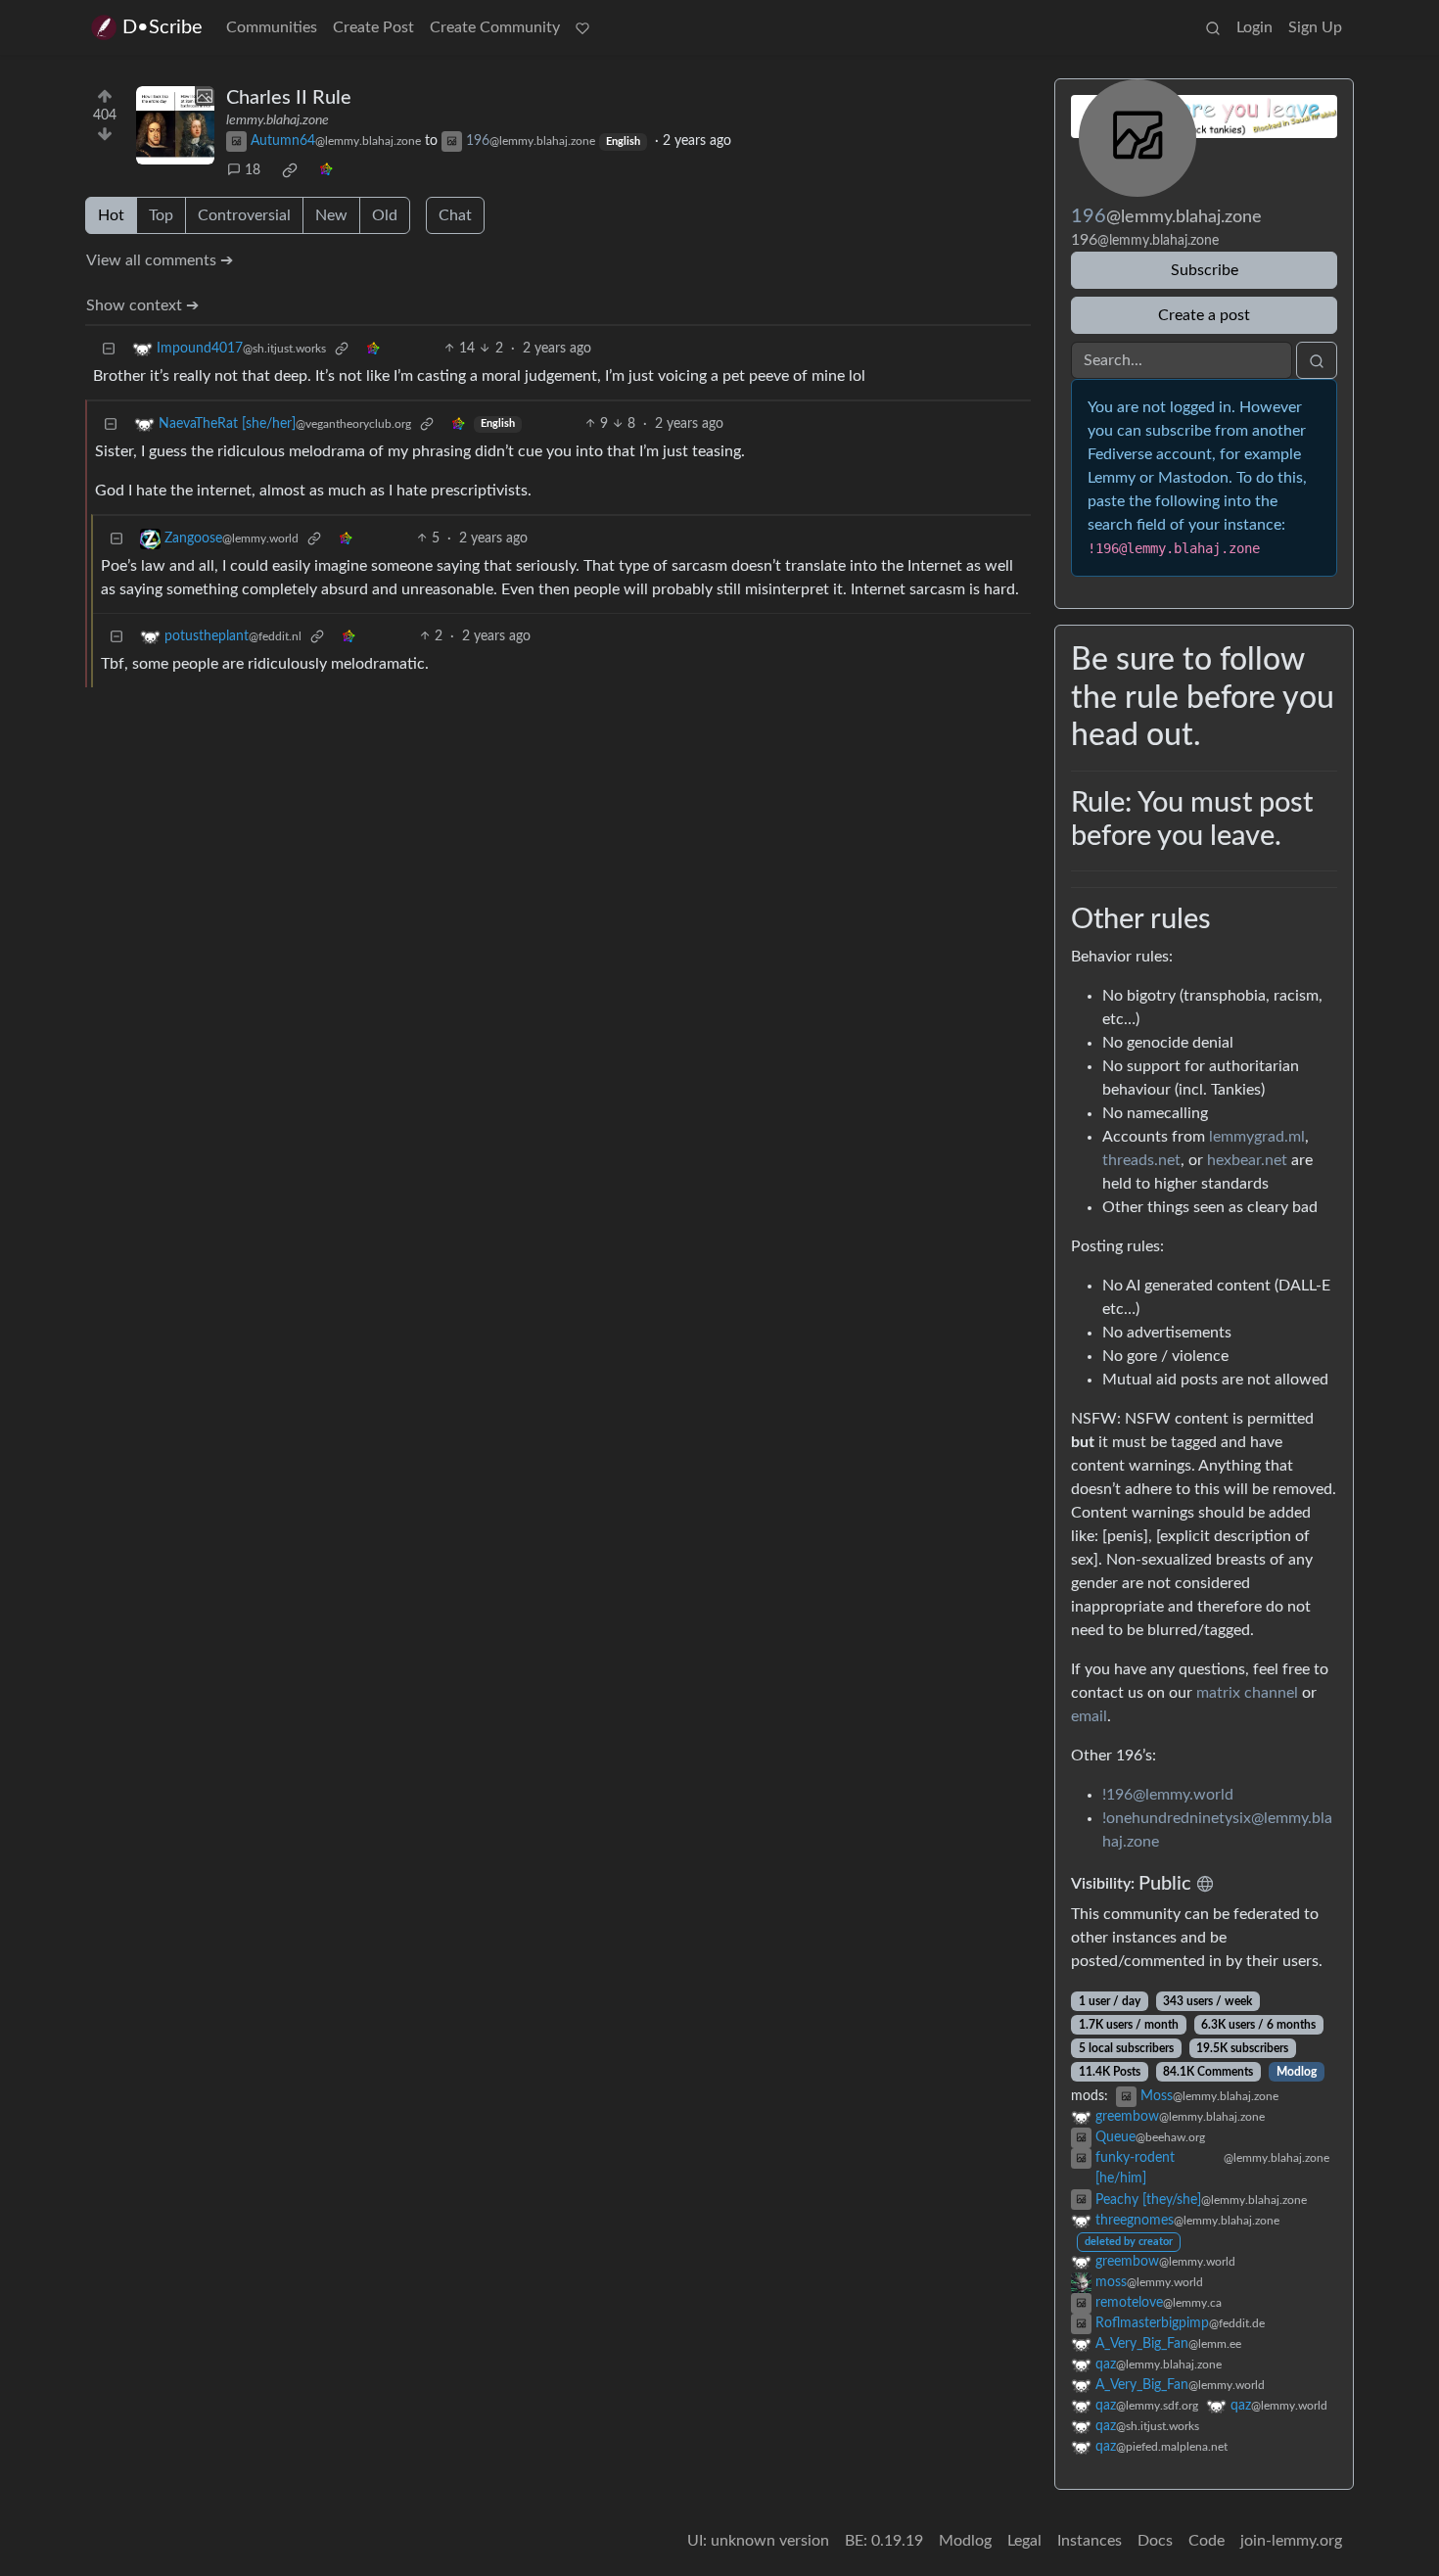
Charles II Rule (289, 98)
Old (385, 215)
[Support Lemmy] (582, 27)
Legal (1024, 2541)
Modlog (1297, 2072)
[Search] (1213, 27)
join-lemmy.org (1291, 2541)
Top (161, 215)
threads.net (1141, 1160)
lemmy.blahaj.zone (278, 120)
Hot (111, 215)
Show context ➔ (142, 305)
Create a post (1204, 315)
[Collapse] (109, 349)
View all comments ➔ (160, 260)
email (1089, 1716)
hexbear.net (1247, 1160)
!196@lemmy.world (1168, 1795)
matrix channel (1247, 1693)
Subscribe (1205, 270)
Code (1207, 2541)
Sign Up (1315, 27)
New (331, 215)
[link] (290, 170)
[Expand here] (175, 125)
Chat (455, 215)
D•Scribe (162, 27)
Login (1254, 27)
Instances (1090, 2541)
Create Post (373, 27)
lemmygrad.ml (1257, 1137)
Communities (272, 27)
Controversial (244, 215)
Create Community (495, 27)
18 (253, 170)
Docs (1155, 2541)
